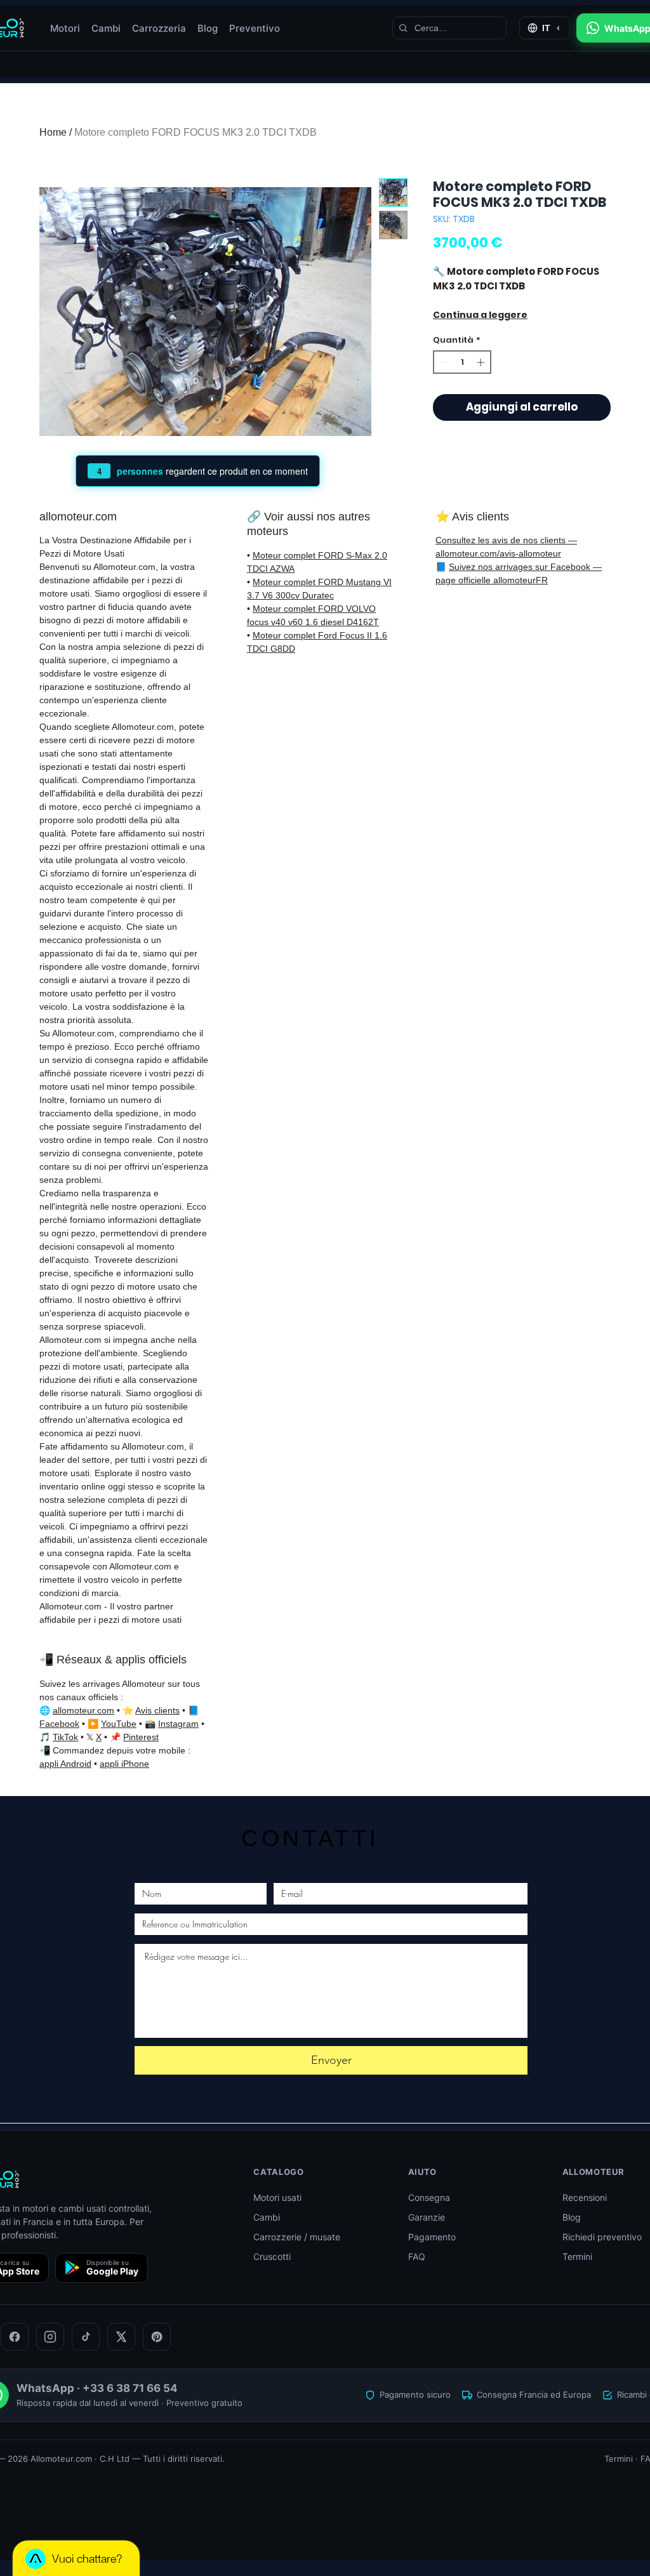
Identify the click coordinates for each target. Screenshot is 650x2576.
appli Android (65, 1764)
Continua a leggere (480, 315)
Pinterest (141, 1737)
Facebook (59, 1724)
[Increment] (482, 362)
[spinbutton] (462, 362)
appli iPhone (124, 1764)
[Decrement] (443, 362)
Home (53, 132)
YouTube (119, 1724)
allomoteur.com (83, 1710)
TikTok (65, 1737)
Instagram (178, 1724)
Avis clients (157, 1710)
